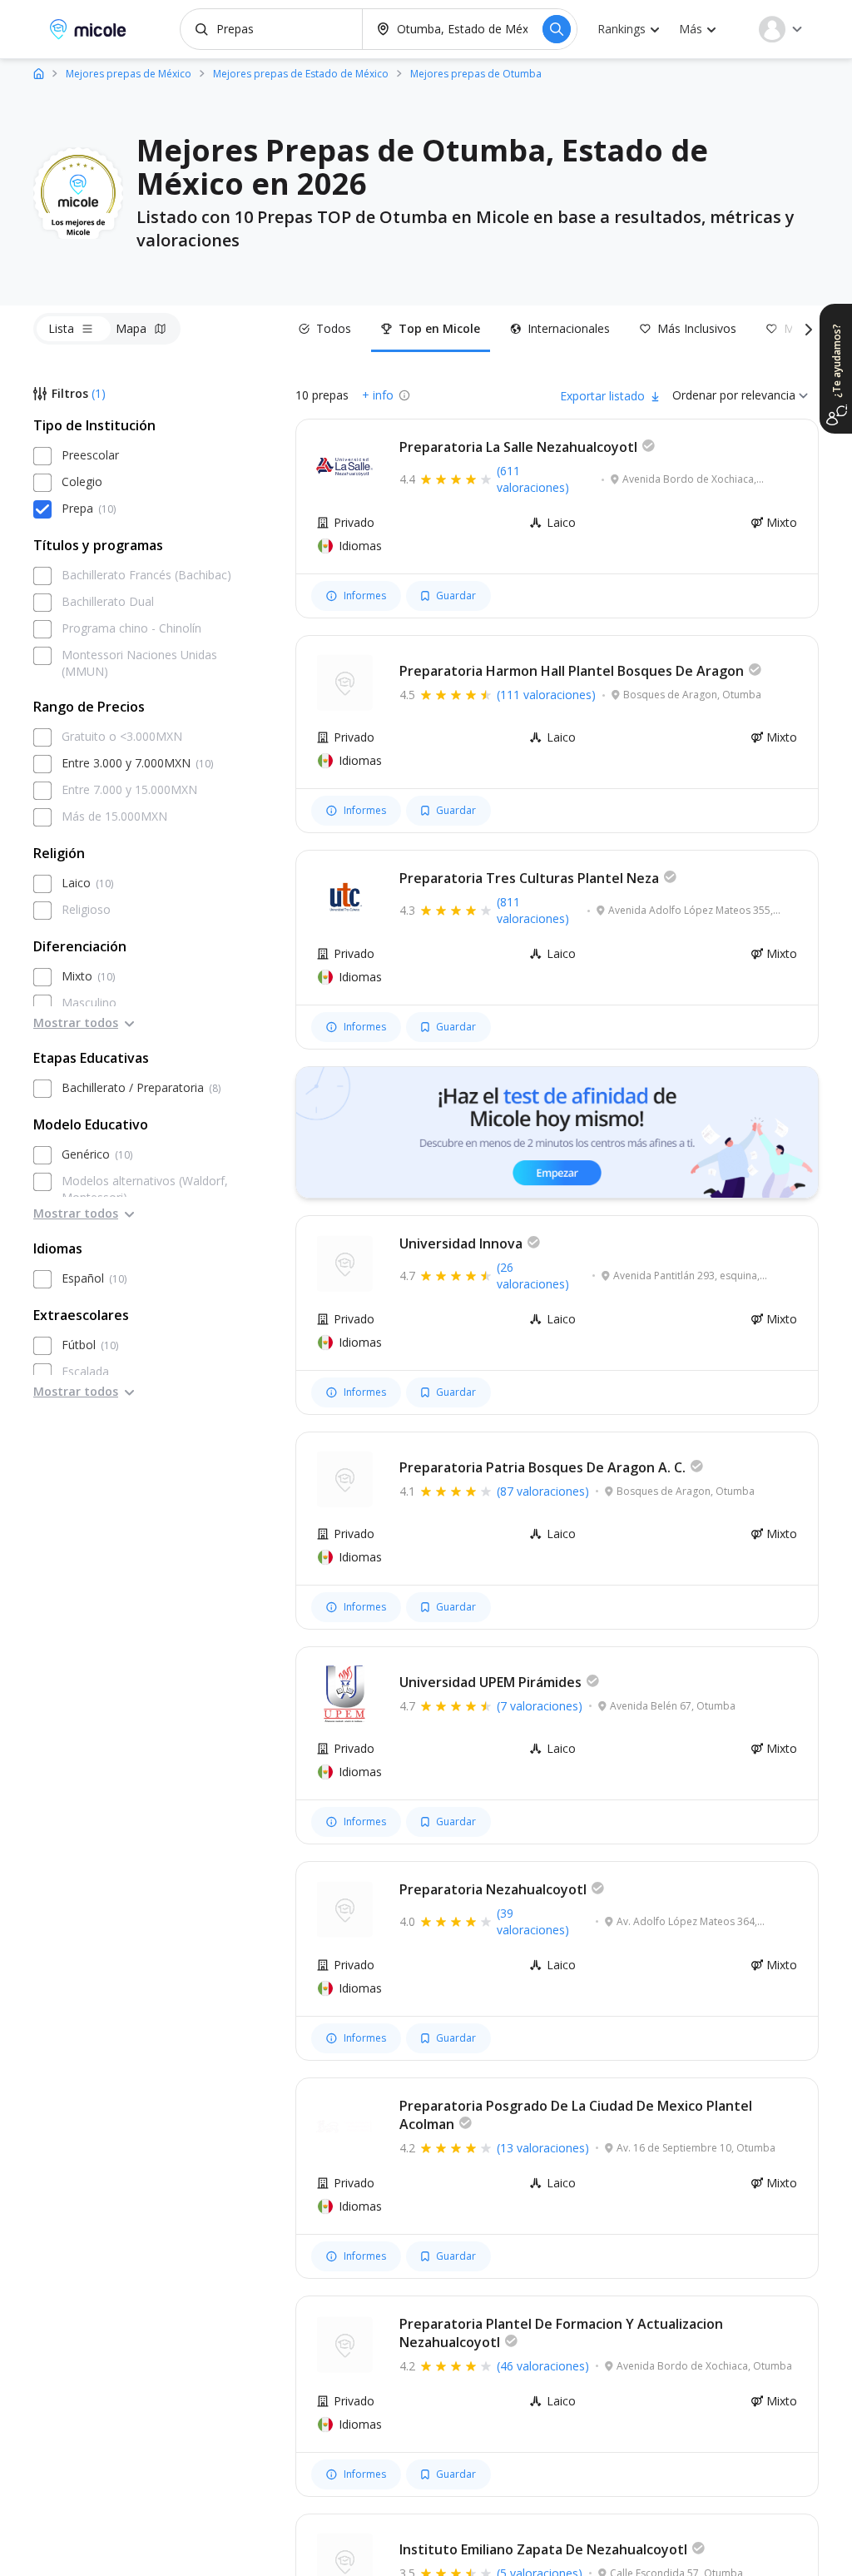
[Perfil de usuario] (780, 29)
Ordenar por (705, 395)
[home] (39, 73)
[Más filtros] (805, 329)
